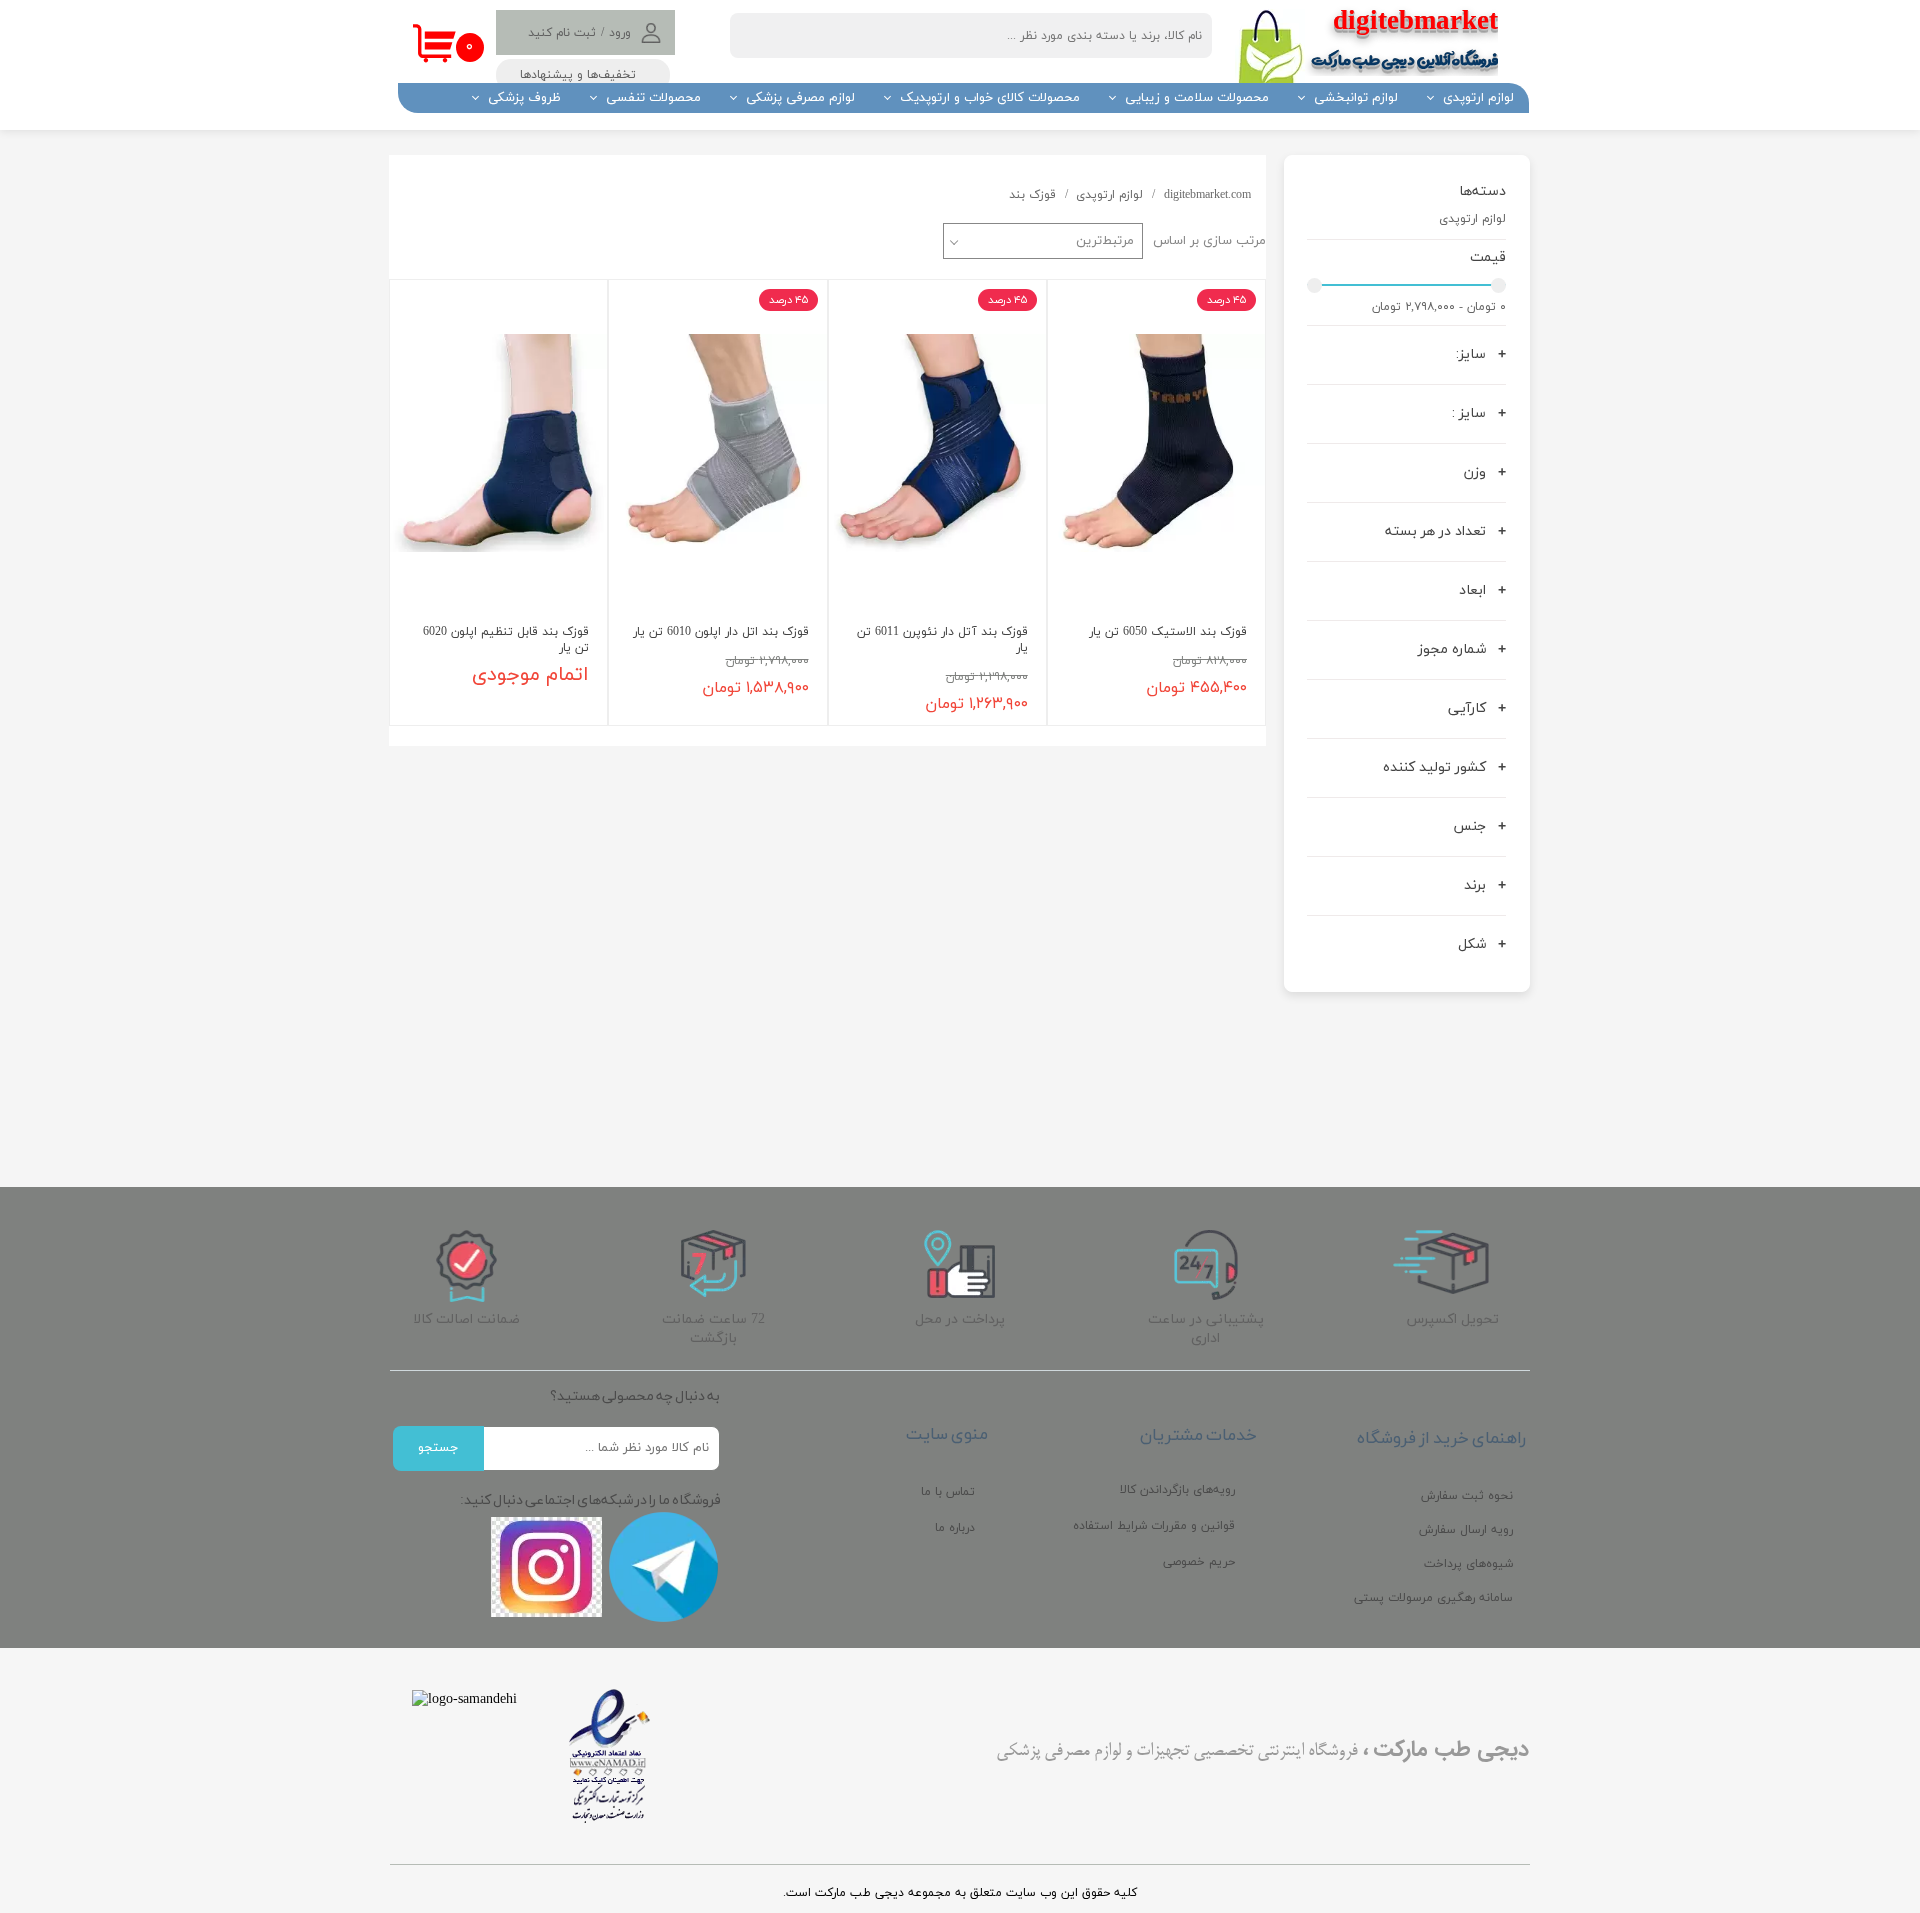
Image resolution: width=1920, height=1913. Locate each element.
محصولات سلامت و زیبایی (1197, 98)
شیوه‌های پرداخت (1468, 1564)
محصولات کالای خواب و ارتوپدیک (990, 98)
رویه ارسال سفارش (1466, 1530)
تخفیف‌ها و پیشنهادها (578, 75)
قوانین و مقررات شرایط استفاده (1154, 1526)
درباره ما (955, 1528)
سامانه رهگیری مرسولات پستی (1433, 1598)
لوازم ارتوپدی (1478, 98)
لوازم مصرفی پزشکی (800, 98)
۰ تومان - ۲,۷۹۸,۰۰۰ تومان (1439, 307)
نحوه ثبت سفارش (1467, 1496)
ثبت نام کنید (562, 33)
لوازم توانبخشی (1356, 98)
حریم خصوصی (1199, 1562)
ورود (620, 33)
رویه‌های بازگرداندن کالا (1177, 1490)
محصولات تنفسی (653, 98)
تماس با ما (948, 1492)
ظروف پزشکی (524, 98)
